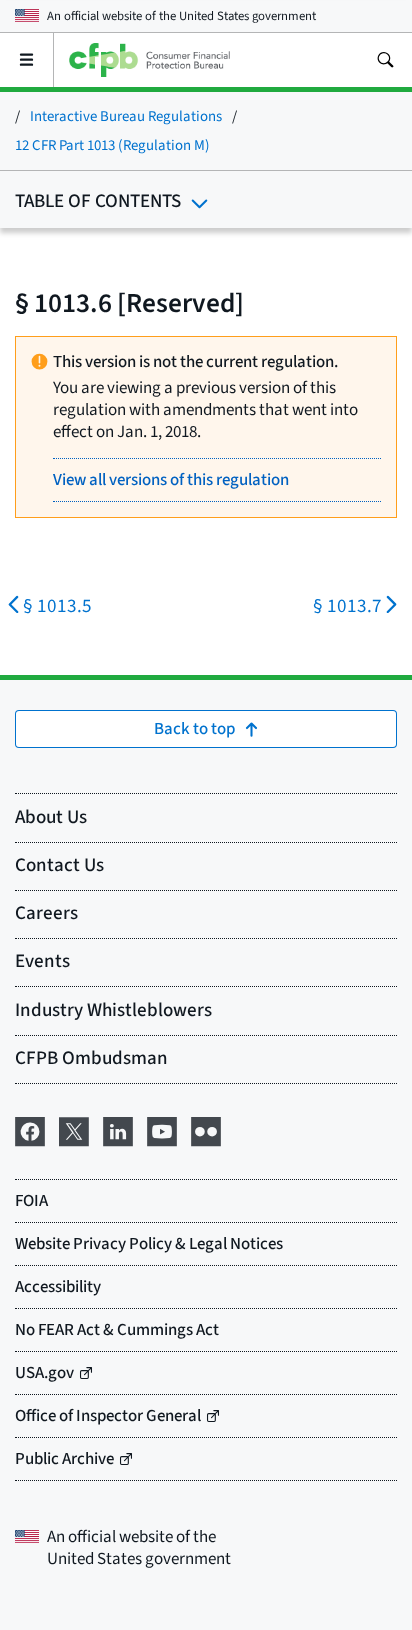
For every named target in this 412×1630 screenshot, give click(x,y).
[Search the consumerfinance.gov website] (385, 60)
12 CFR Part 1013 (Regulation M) (112, 145)
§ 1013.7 (347, 606)
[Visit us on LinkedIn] (118, 1129)
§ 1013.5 (57, 606)
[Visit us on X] (74, 1129)
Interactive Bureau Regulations (126, 116)
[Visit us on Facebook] (30, 1129)
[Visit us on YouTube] (162, 1129)
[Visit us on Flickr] (206, 1129)
